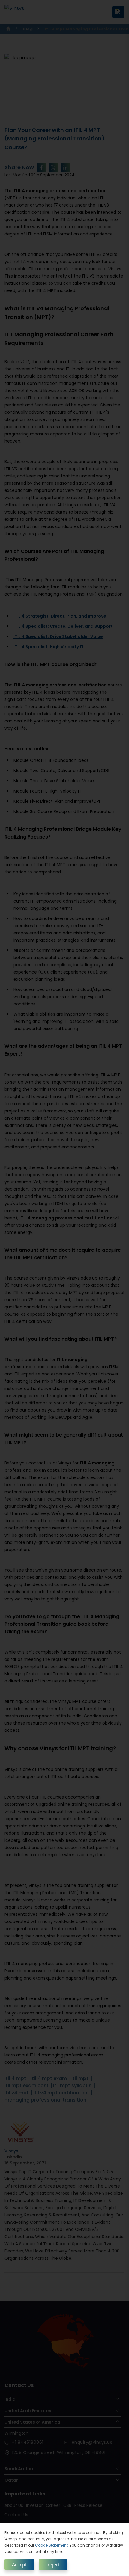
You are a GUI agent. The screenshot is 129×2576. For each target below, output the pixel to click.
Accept (19, 2565)
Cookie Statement (51, 2545)
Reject (53, 2565)
